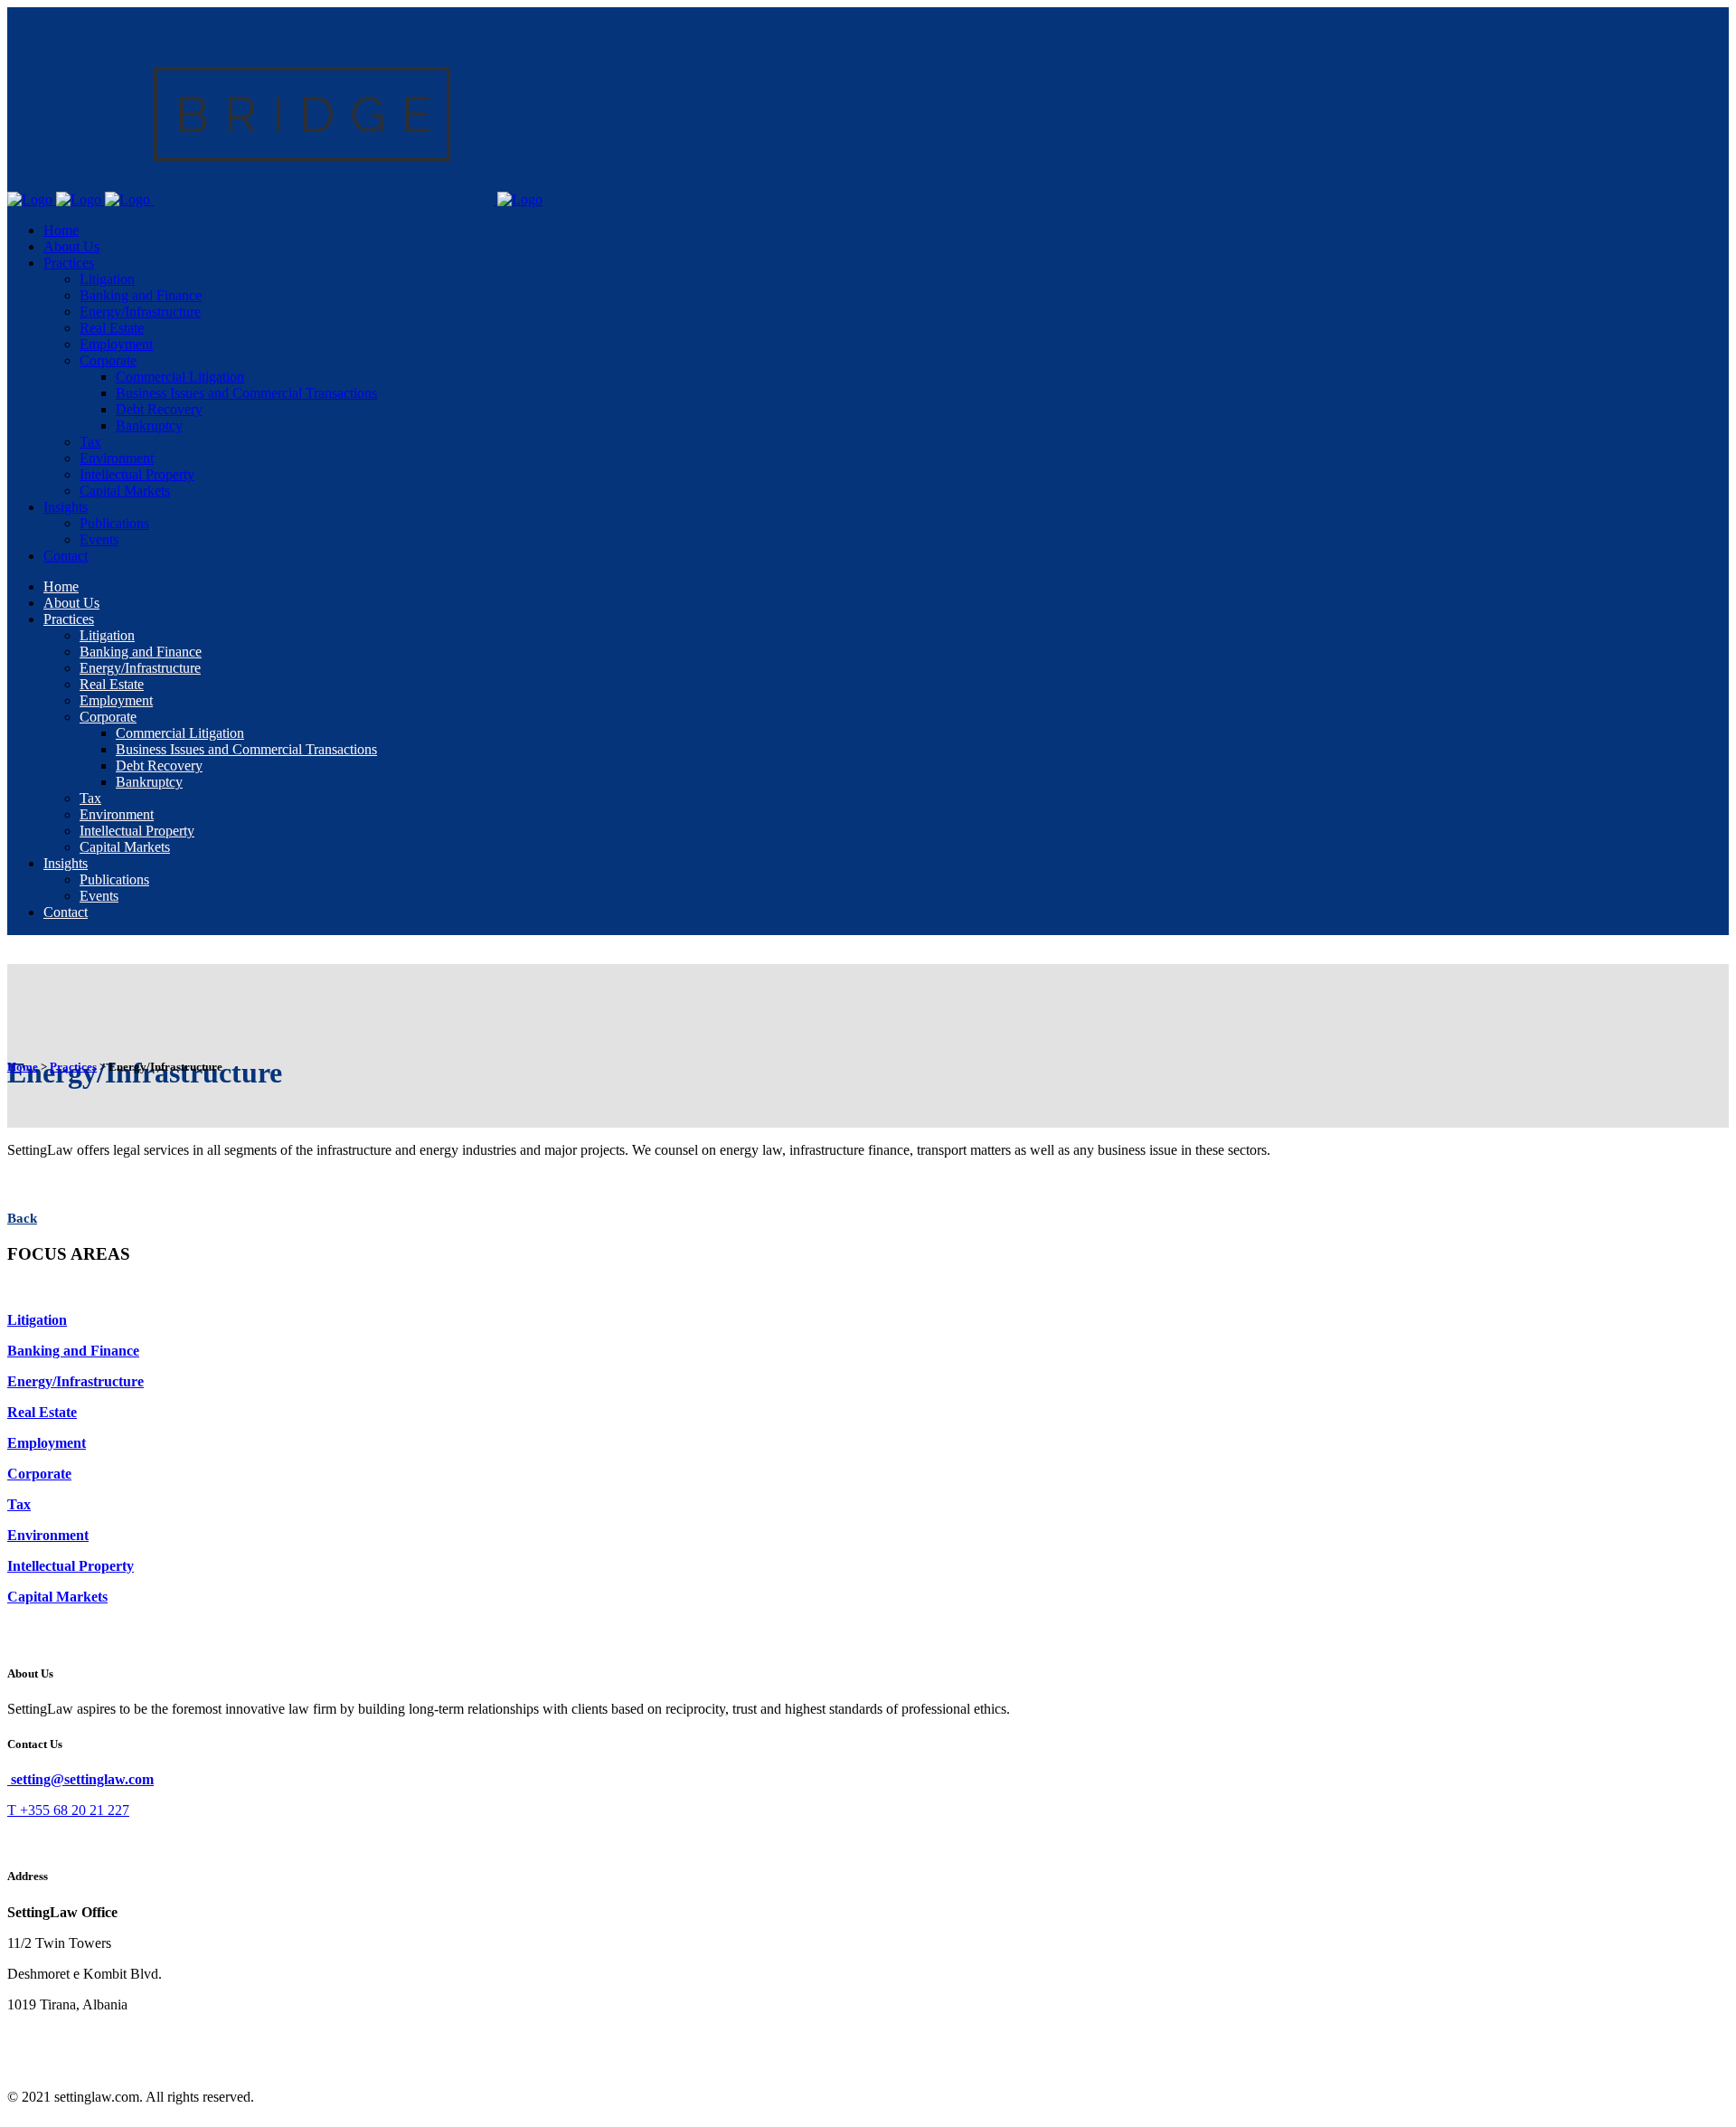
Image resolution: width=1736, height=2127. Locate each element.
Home (23, 1067)
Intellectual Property (71, 1566)
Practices (73, 1067)
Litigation (37, 1320)
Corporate (39, 1474)
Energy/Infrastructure (75, 1381)
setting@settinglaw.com (80, 1779)
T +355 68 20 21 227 (68, 1810)
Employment (47, 1443)
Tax (19, 1504)
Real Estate (42, 1412)
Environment (48, 1535)
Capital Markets (57, 1597)
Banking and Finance (73, 1351)
